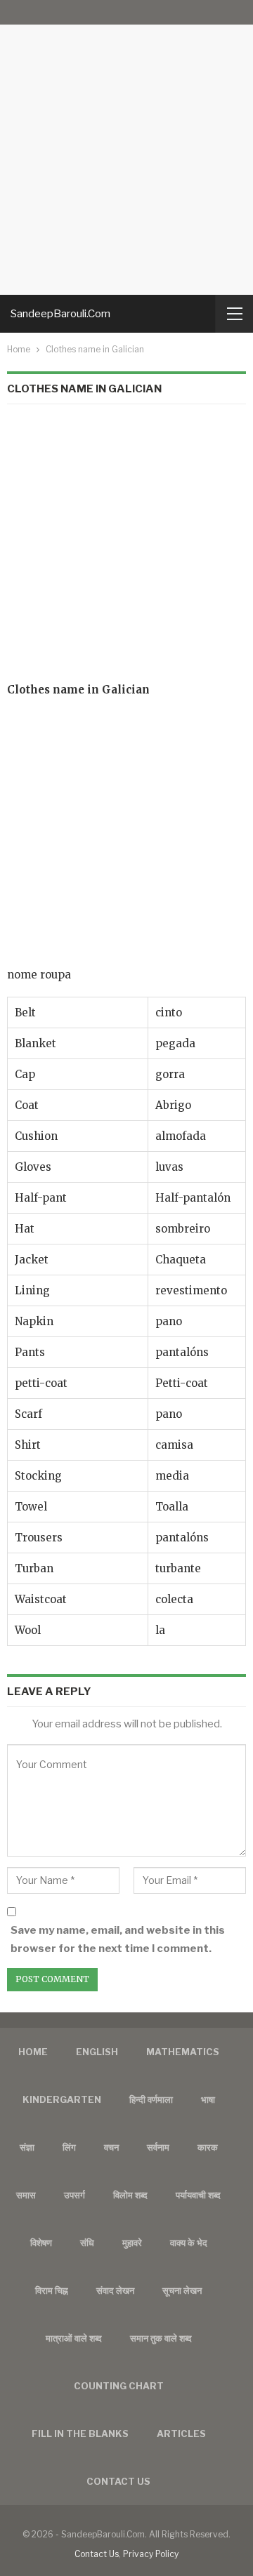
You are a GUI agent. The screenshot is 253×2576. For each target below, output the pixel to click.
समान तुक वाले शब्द (161, 2338)
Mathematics (183, 2052)
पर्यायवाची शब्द (198, 2195)
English (97, 2052)
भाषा (208, 2099)
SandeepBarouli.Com (60, 314)
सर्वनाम (158, 2147)
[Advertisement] (126, 147)
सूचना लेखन (182, 2290)
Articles (181, 2434)
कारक (208, 2147)
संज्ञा (27, 2147)
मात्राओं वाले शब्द (74, 2338)
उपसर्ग (74, 2195)
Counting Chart (119, 2386)
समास (26, 2195)
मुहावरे (132, 2243)
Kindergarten (62, 2099)
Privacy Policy (151, 2554)
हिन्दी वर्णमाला (151, 2099)
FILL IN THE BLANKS (80, 2434)
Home (33, 2052)
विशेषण (41, 2243)
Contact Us (97, 2554)
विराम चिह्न (52, 2290)
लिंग (69, 2147)
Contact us (118, 2481)
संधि (87, 2243)
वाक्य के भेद (189, 2243)
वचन (111, 2147)
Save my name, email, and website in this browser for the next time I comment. (118, 1939)
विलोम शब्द (130, 2195)
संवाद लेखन (115, 2290)
